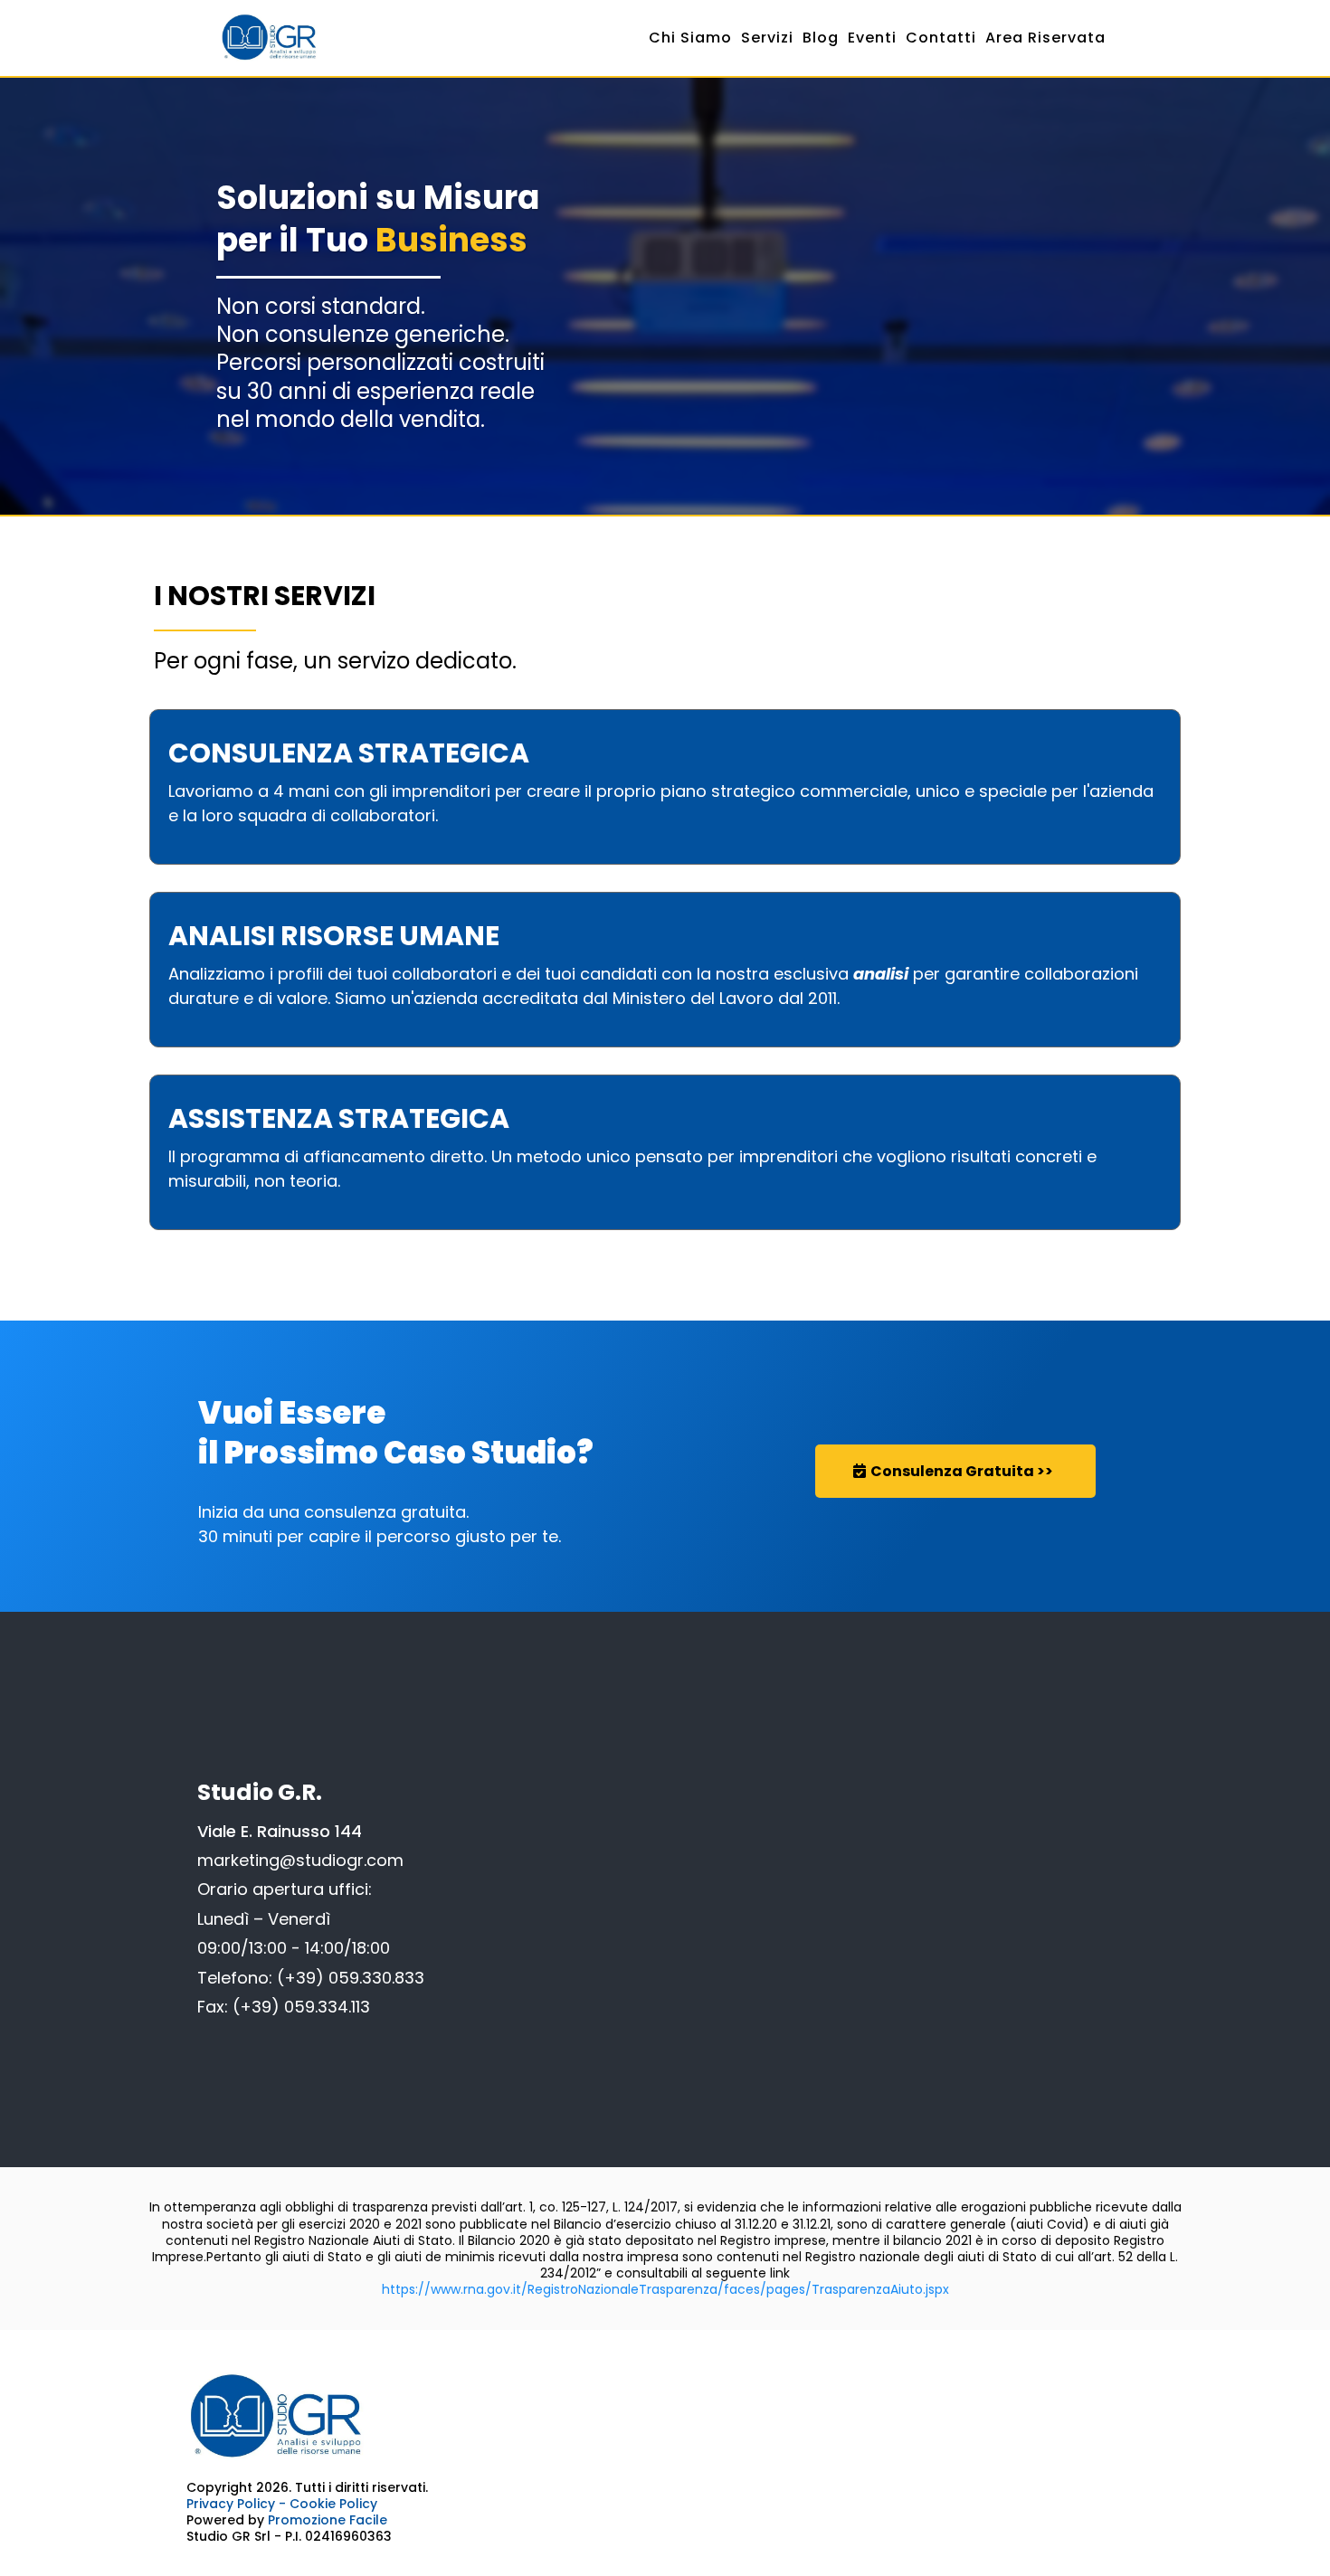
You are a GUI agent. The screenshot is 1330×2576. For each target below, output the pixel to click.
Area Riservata (1045, 38)
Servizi (767, 38)
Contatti (941, 38)
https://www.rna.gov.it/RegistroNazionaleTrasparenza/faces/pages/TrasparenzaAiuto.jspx (665, 2289)
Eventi (872, 38)
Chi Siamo (690, 38)
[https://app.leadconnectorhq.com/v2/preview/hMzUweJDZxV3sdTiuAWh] (665, 2417)
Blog (821, 38)
